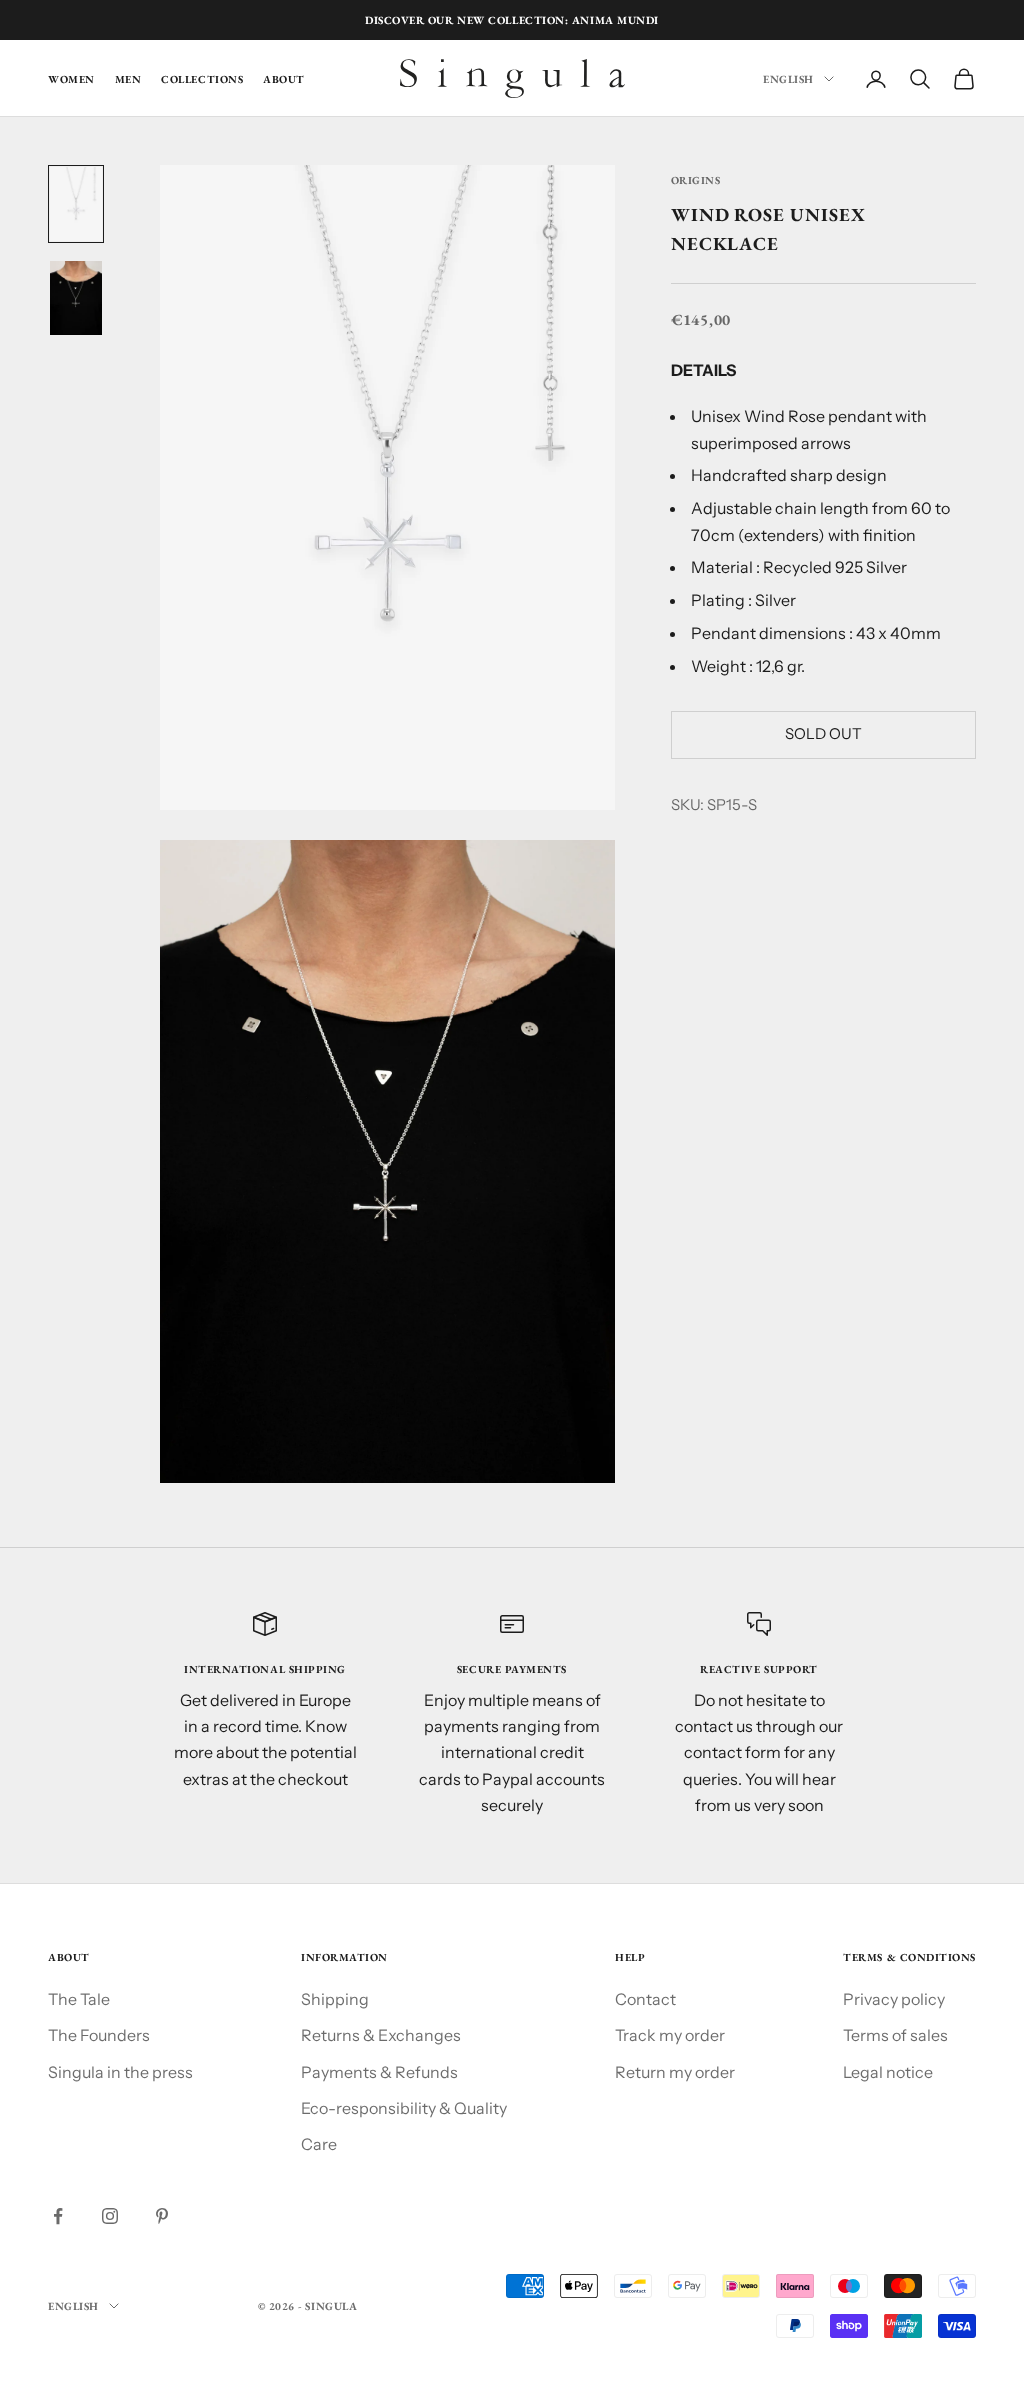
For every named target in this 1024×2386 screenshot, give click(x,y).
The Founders (99, 2035)
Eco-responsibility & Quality (404, 2108)
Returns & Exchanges (381, 2035)
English (788, 79)
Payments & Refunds (379, 2072)
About (284, 79)
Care (319, 2144)
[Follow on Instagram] (110, 2216)
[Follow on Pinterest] (162, 2216)
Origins (696, 180)
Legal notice (888, 2072)
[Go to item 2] (76, 297)
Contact (645, 1999)
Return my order (675, 2072)
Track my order (670, 2035)
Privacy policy (894, 1999)
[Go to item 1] (76, 204)
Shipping (335, 1999)
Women (71, 79)
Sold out (823, 733)
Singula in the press (120, 2072)
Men (128, 79)
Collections (202, 79)
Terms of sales (895, 2035)
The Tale (79, 1999)
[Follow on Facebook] (58, 2216)
